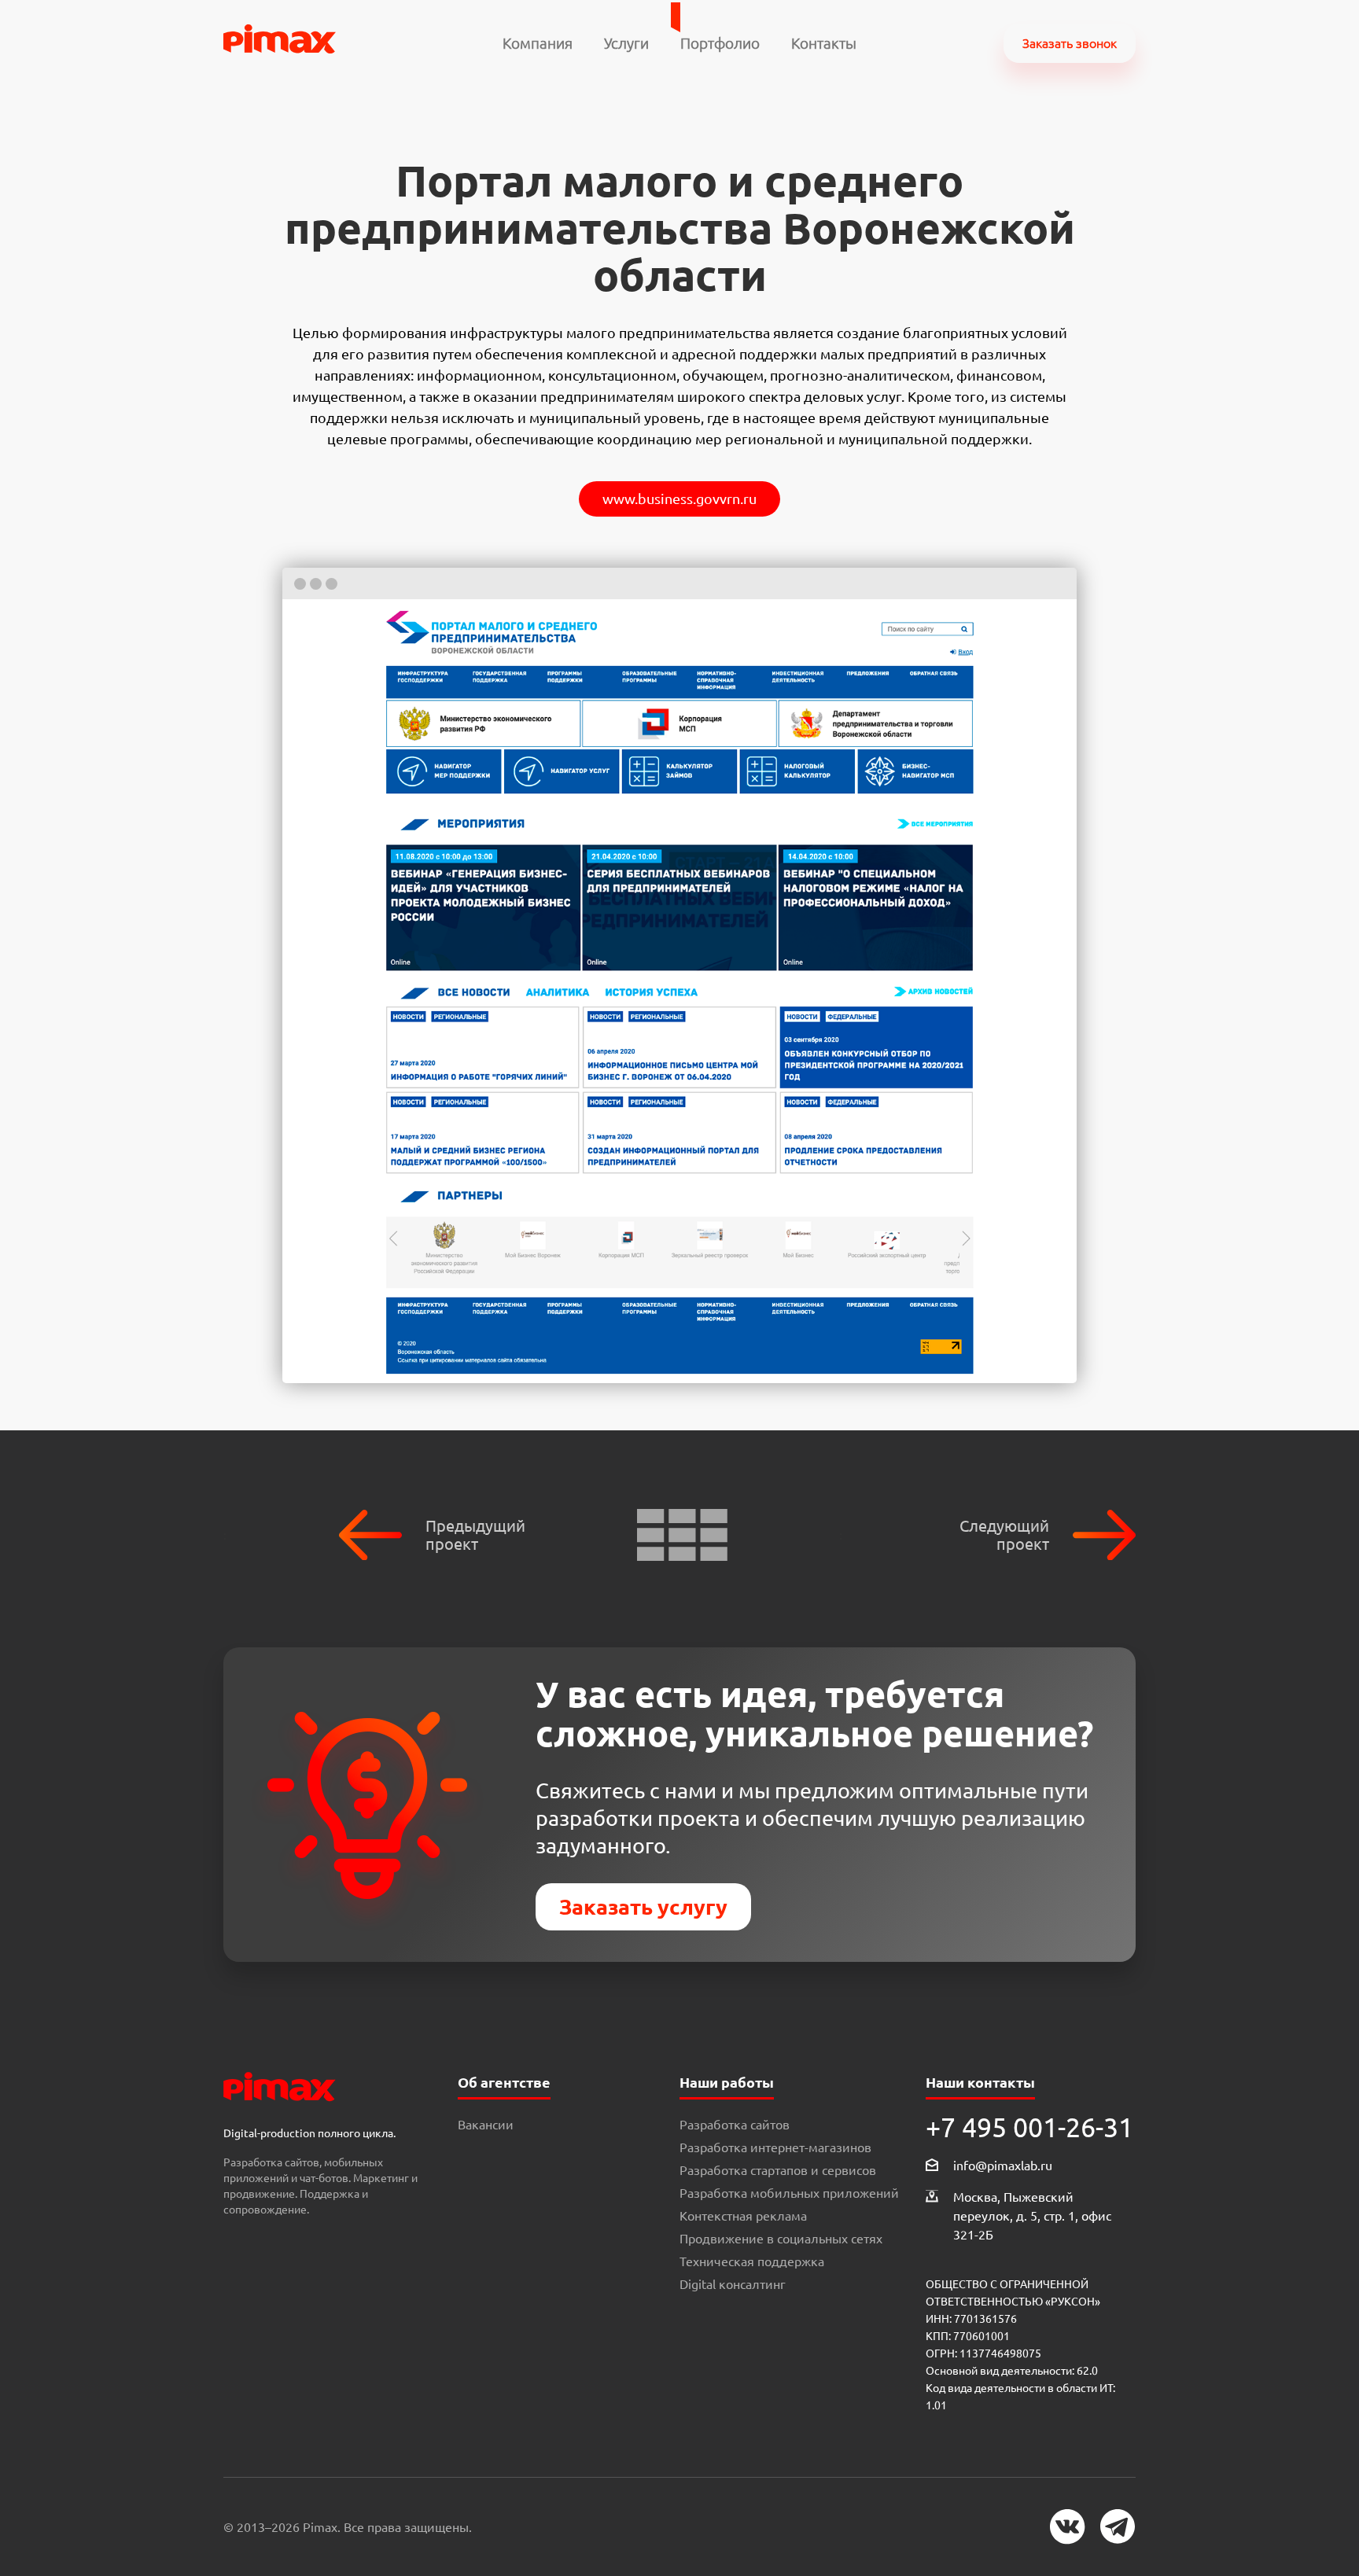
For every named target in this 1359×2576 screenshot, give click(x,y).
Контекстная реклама (743, 2216)
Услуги (626, 43)
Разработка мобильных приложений (789, 2193)
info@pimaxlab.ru (1003, 2166)
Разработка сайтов (735, 2125)
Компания (538, 43)
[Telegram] (1118, 2527)
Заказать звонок (1070, 43)
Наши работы (727, 2082)
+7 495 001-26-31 (1029, 2127)
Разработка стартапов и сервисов (778, 2170)
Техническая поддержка (752, 2261)
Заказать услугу (643, 1907)
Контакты (824, 43)
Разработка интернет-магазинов (775, 2147)
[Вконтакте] (1068, 2527)
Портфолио (720, 43)
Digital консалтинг (733, 2284)
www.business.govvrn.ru (679, 499)
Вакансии (486, 2125)
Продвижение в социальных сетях (781, 2239)
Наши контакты (980, 2082)
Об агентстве (504, 2082)
